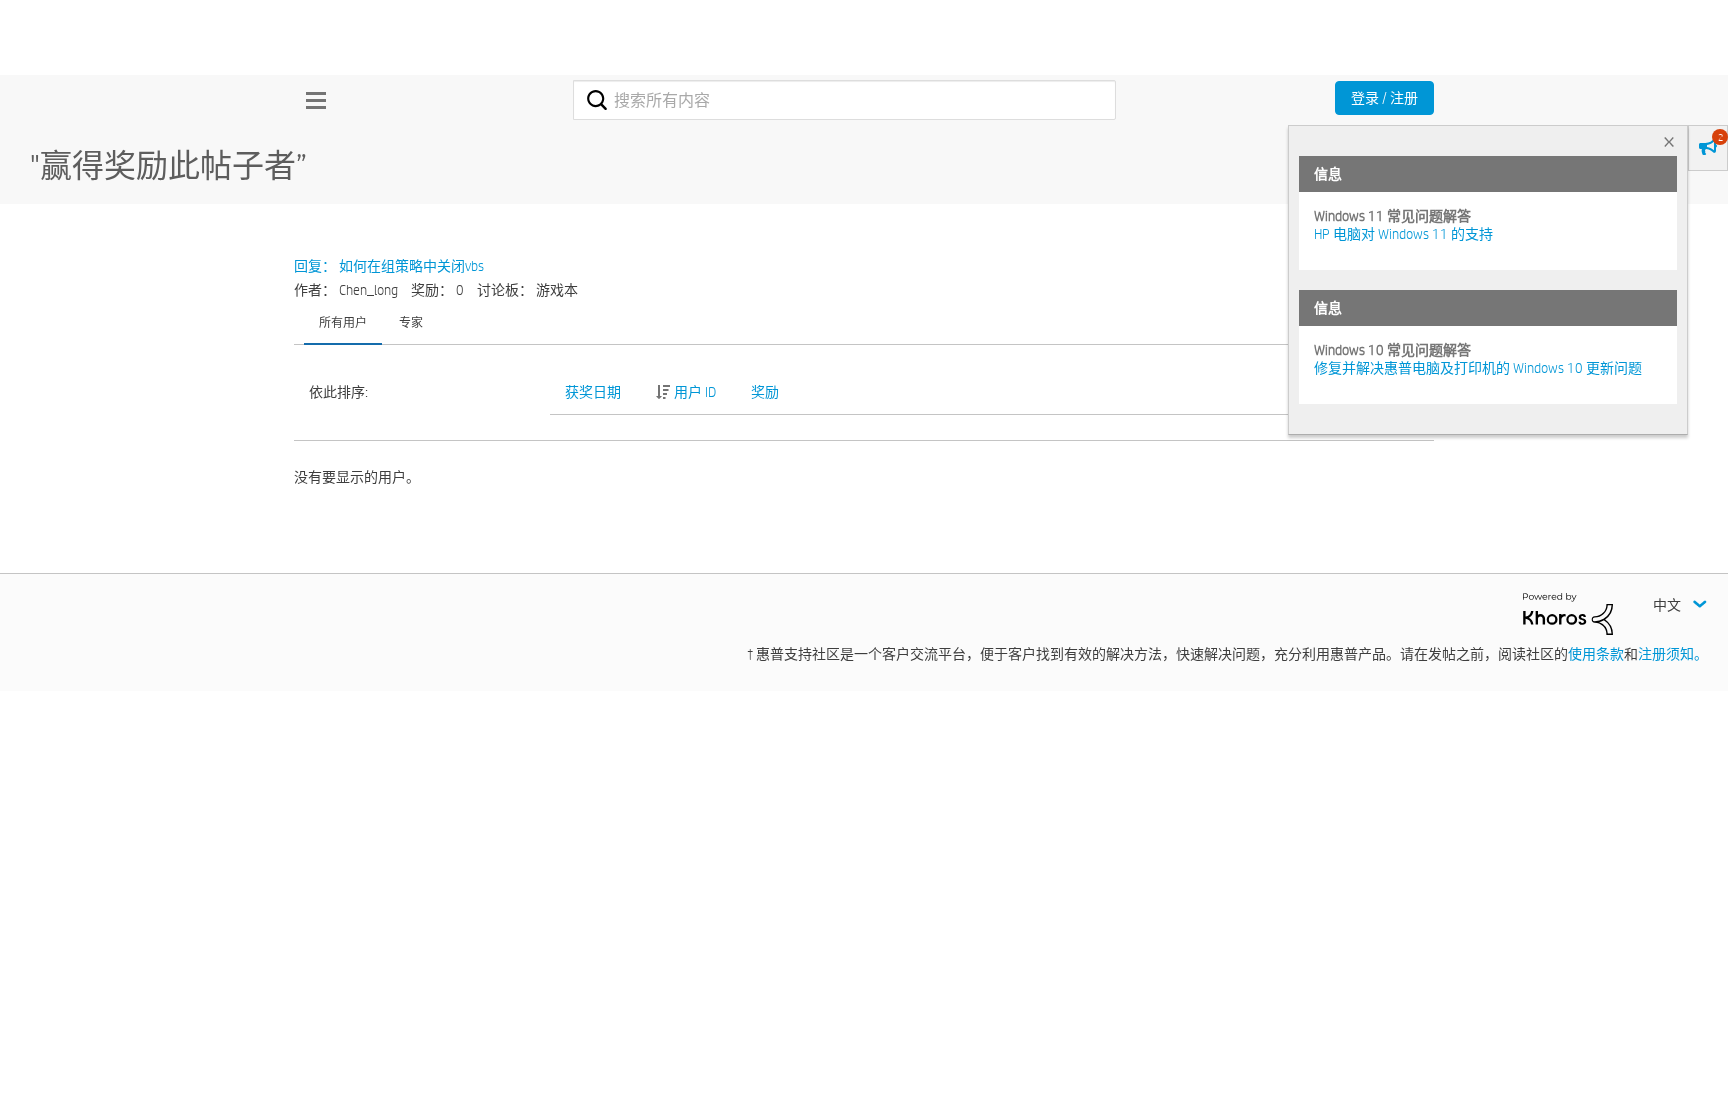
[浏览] (311, 100)
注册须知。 (1673, 654)
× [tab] (1669, 141)
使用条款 (1596, 654)
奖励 (765, 392)
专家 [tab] (411, 322)
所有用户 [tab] (343, 322)
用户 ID (695, 392)
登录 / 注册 (1384, 98)
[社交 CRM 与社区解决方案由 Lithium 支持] (1568, 613)
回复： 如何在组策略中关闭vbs (389, 266)
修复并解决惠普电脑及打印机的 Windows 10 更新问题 (1478, 368)
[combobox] (844, 100)
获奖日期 (593, 392)
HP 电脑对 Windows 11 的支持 (1403, 234)
